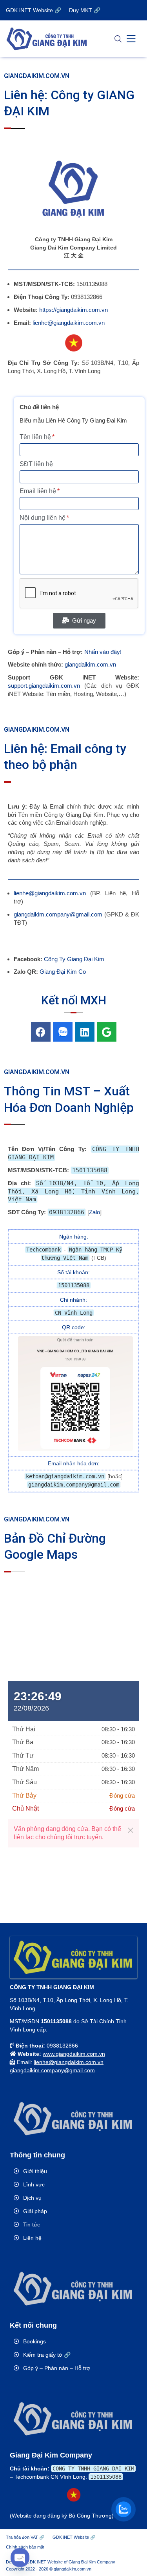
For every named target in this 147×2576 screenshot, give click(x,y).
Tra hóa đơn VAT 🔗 (25, 2537)
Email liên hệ (38, 491)
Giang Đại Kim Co (63, 972)
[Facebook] (41, 1032)
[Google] (107, 1032)
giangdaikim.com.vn (90, 664)
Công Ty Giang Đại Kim (74, 959)
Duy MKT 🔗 (85, 10)
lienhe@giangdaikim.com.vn (69, 323)
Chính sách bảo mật (25, 2547)
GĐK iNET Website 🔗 (34, 10)
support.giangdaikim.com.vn (44, 686)
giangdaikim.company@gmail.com (58, 914)
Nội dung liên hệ (43, 518)
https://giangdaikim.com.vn (73, 310)
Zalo (94, 1212)
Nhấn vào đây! (103, 652)
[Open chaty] (20, 2557)
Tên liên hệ (35, 437)
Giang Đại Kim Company (92, 2562)
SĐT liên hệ (36, 464)
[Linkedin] (85, 1032)
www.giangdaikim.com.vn (74, 2054)
